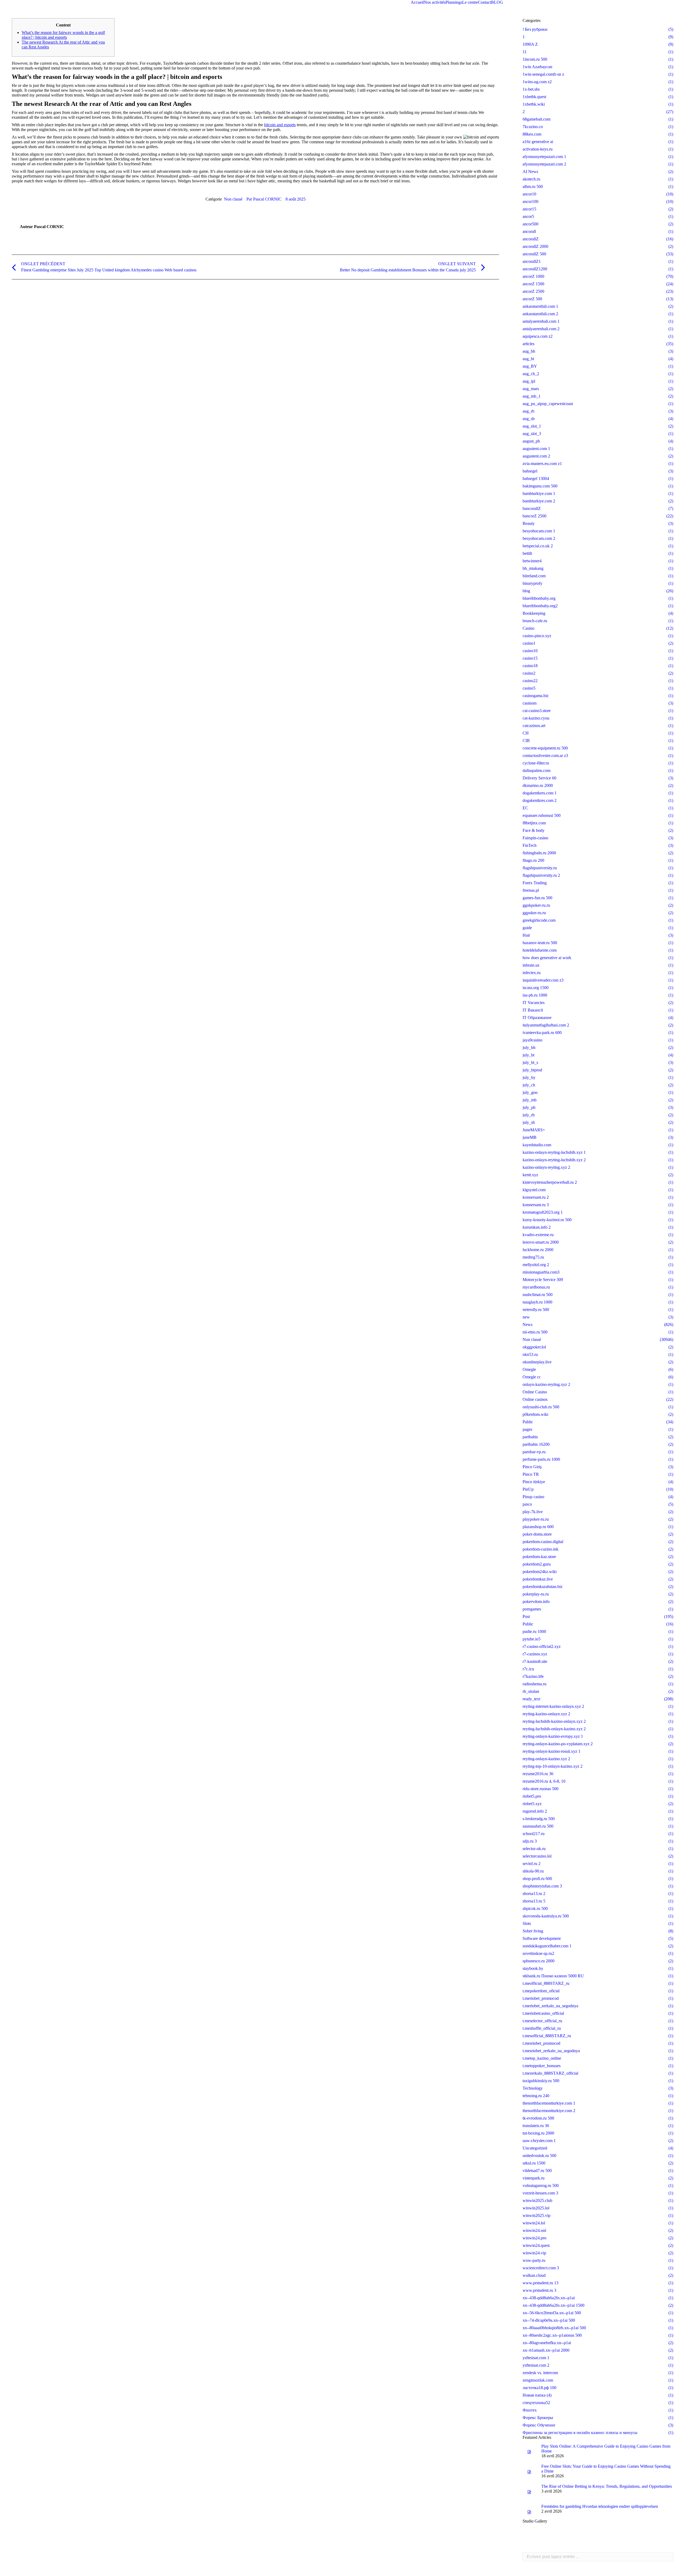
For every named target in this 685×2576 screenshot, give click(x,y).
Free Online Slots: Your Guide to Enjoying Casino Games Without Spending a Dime (606, 2469)
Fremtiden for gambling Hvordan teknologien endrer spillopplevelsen (600, 2506)
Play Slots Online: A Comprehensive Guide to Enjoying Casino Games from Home (606, 2449)
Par (264, 199)
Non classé (233, 199)
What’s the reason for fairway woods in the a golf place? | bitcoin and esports (63, 35)
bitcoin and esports (280, 125)
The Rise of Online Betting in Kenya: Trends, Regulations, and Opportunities (607, 2486)
